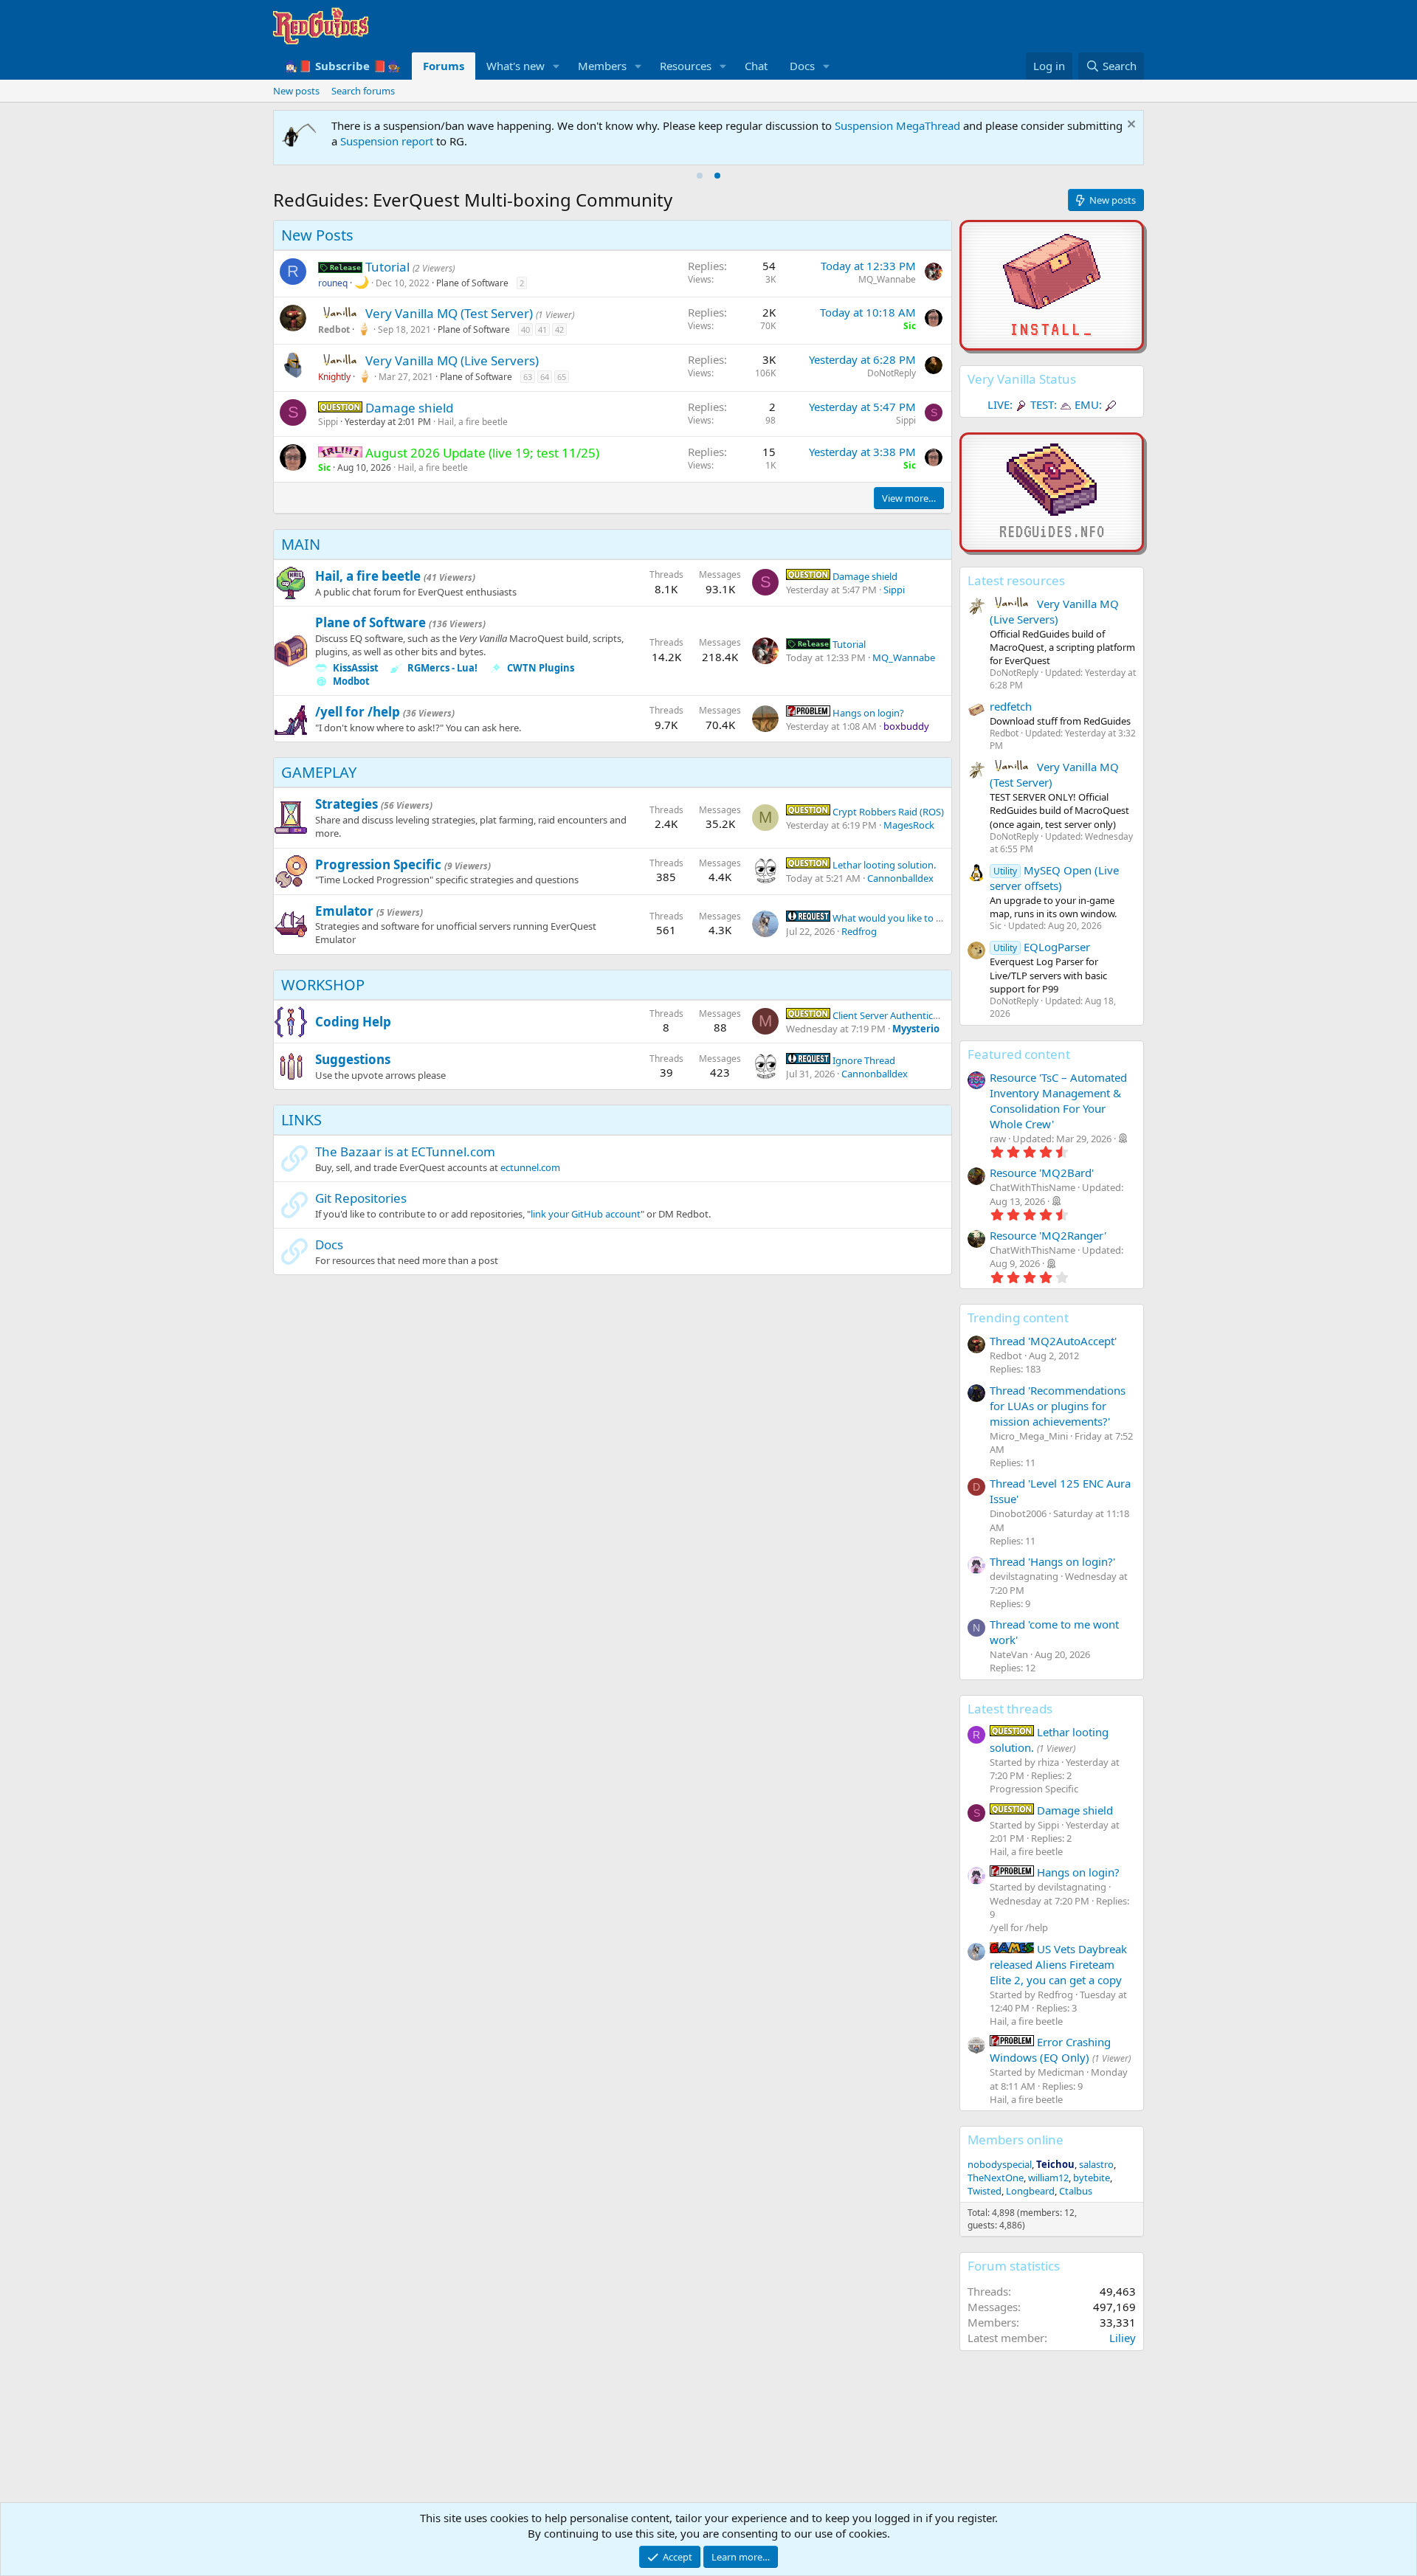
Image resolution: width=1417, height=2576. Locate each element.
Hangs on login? (867, 713)
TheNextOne (996, 2178)
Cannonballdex (900, 878)
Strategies (347, 804)
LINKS (301, 1120)
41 (542, 329)
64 (545, 377)
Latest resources (1016, 580)
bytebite (1092, 2178)
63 (528, 377)
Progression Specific (378, 864)
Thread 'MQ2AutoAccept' (1053, 1341)
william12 (1048, 2178)
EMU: (1088, 404)
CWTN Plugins (541, 668)
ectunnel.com (530, 1167)
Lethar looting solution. (883, 865)
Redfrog (859, 931)
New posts (296, 91)
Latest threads (1010, 1709)
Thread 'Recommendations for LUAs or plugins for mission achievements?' (1058, 1406)
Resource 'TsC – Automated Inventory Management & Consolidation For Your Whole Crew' (1058, 1101)
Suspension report (387, 141)
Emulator (344, 911)
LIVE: (1000, 404)
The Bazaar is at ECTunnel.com (405, 1151)
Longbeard (1030, 2191)
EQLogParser (1042, 947)
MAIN (301, 544)
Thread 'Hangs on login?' (1052, 1561)
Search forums (363, 91)
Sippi (328, 422)
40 (525, 329)
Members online (1016, 2140)
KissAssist (356, 668)
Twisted (985, 2191)
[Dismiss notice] (1130, 126)
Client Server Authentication (893, 1015)
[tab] (700, 176)
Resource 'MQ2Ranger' (1048, 1235)
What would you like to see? (893, 918)
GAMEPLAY (319, 772)
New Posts (317, 235)
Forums (444, 66)
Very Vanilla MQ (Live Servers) (452, 360)
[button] (556, 66)
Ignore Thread (863, 1060)
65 (562, 377)
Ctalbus (1076, 2191)
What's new (516, 66)
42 (559, 329)
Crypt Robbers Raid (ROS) (887, 812)
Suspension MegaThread (897, 125)
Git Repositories (361, 1198)
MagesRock (909, 825)
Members (602, 66)
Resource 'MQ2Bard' (1042, 1173)
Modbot (351, 681)
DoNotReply (892, 373)
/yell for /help (358, 712)
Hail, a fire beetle (473, 422)
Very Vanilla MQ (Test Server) (451, 313)
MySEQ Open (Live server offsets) (1054, 878)
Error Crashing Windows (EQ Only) (1050, 2050)
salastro (1096, 2164)
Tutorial (389, 267)
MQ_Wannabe (887, 279)
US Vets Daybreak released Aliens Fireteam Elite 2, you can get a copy (1058, 1964)
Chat (756, 66)
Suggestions (353, 1059)
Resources (686, 66)
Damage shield (409, 408)
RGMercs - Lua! (442, 668)
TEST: (1044, 404)
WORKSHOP (323, 985)
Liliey (1123, 2338)
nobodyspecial (1000, 2164)
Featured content (1019, 1054)
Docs (802, 66)
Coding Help (353, 1022)
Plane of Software (472, 283)
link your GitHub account (586, 1214)
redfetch (1011, 706)
